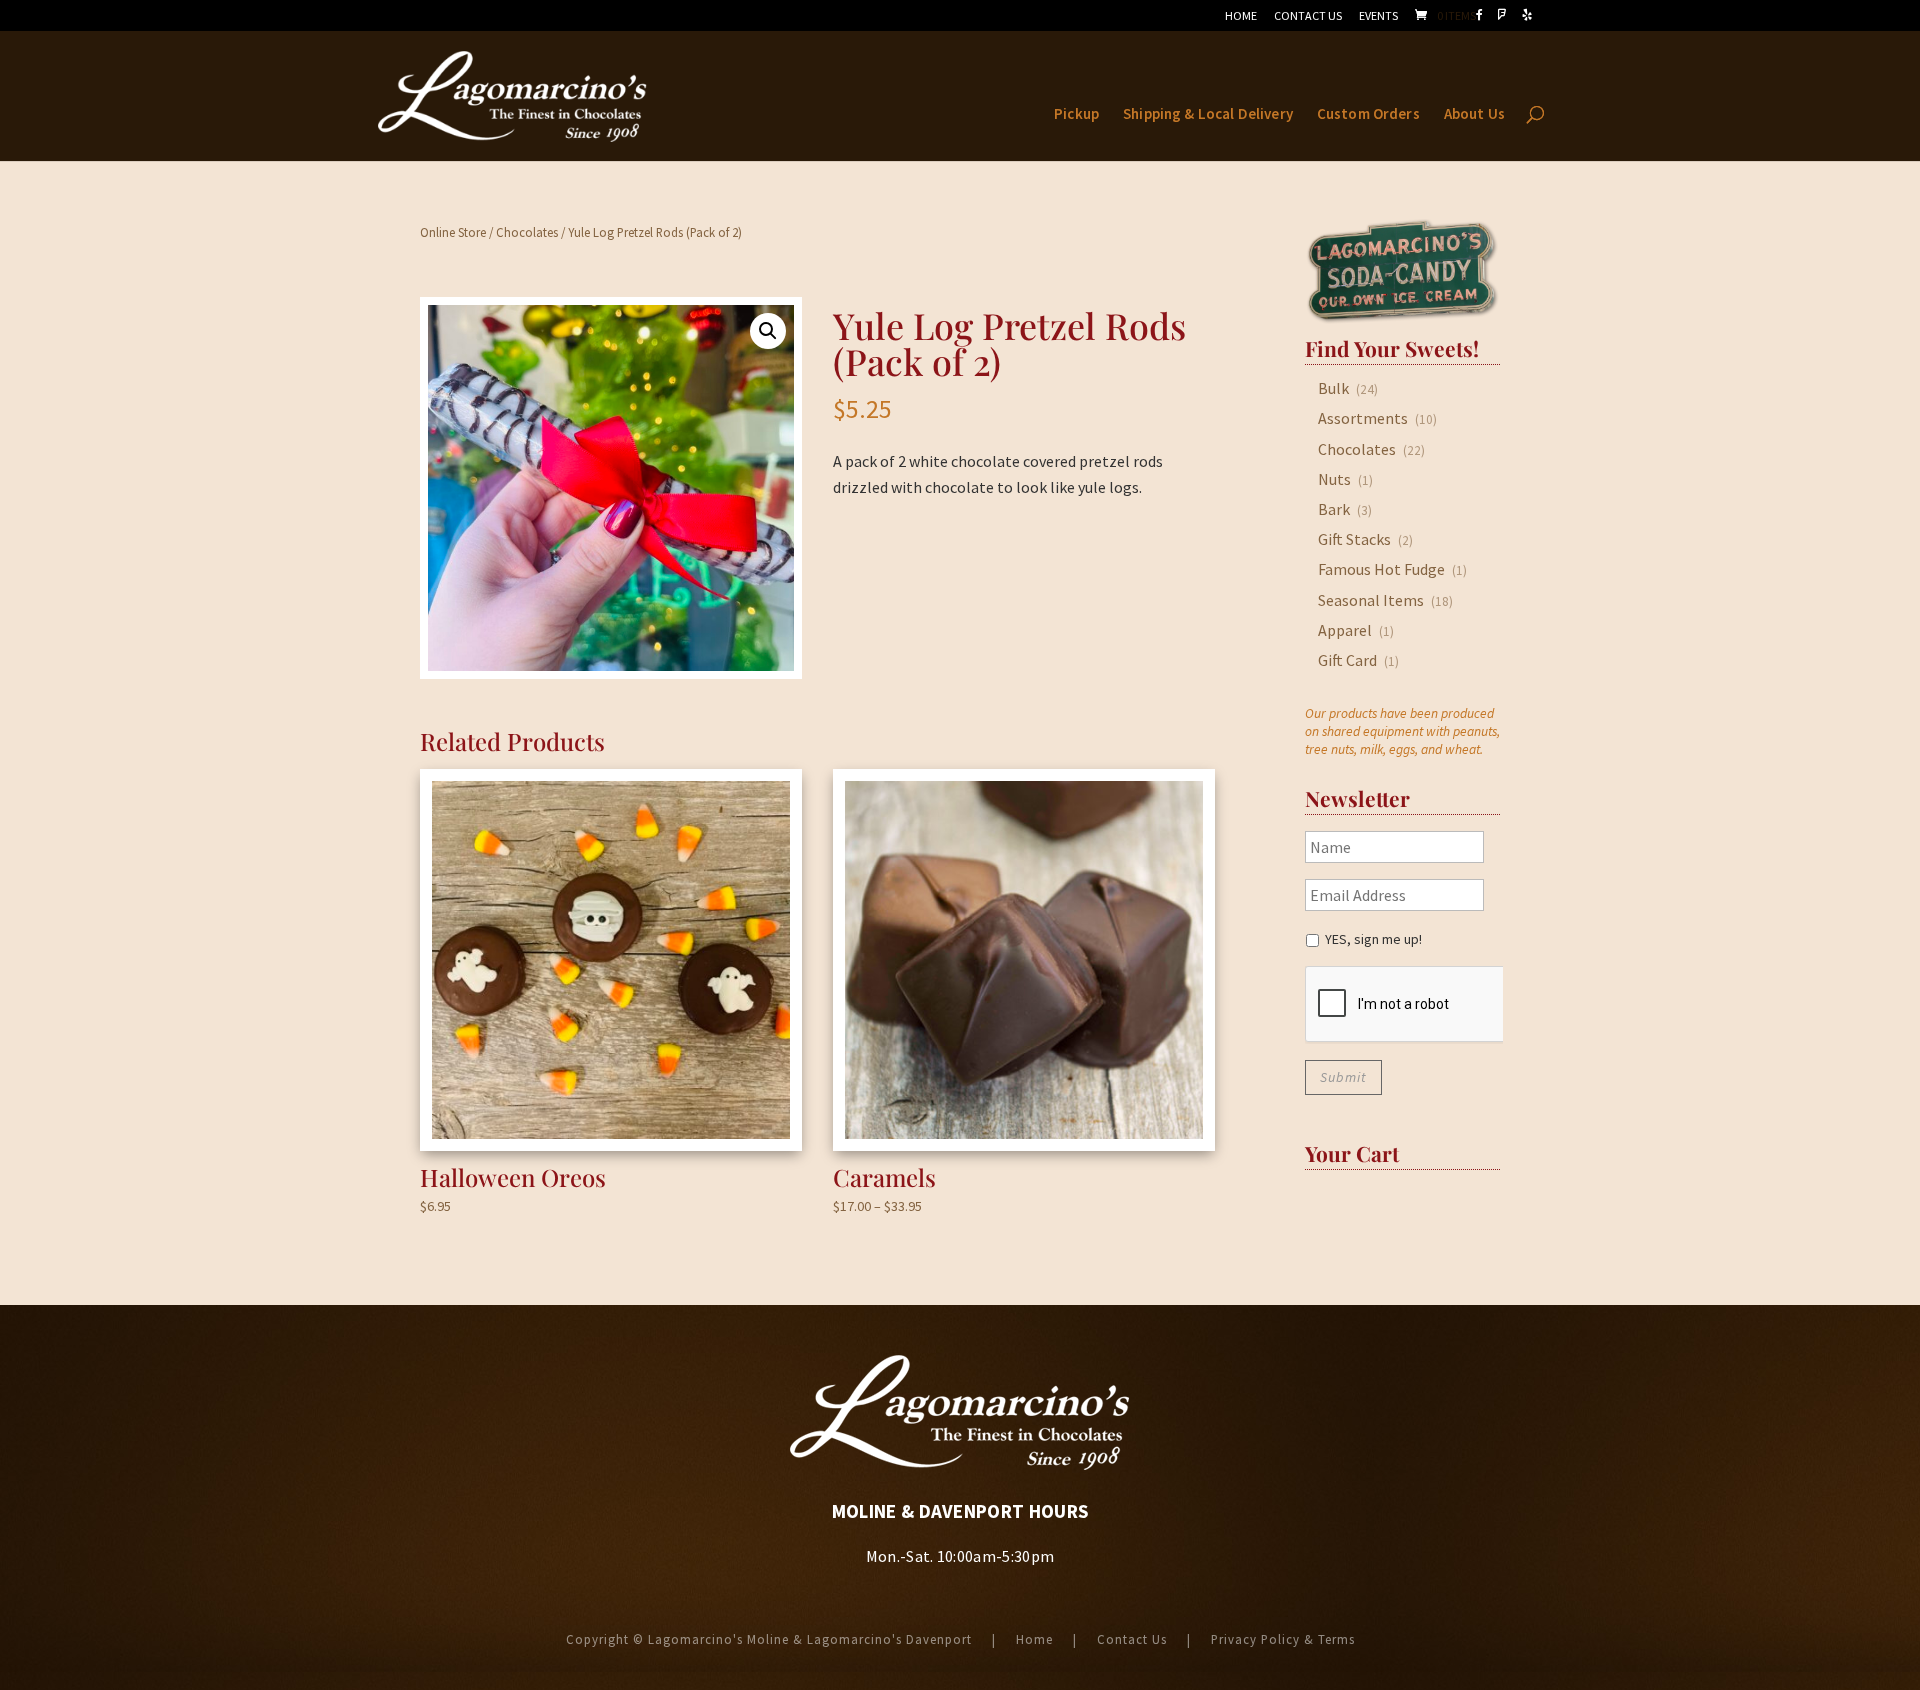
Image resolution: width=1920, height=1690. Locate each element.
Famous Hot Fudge (1381, 569)
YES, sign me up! (1373, 939)
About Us (1474, 114)
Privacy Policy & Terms (1283, 1639)
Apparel (1345, 630)
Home (1241, 16)
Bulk (1333, 388)
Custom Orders (1368, 114)
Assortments (1363, 418)
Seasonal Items (1371, 600)
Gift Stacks (1354, 539)
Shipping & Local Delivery (1208, 114)
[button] (768, 331)
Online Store (453, 232)
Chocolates (527, 232)
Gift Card (1347, 660)
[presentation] (1404, 1005)
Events (1378, 16)
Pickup (1076, 114)
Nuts (1334, 479)
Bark (1334, 509)
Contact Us (1308, 16)
